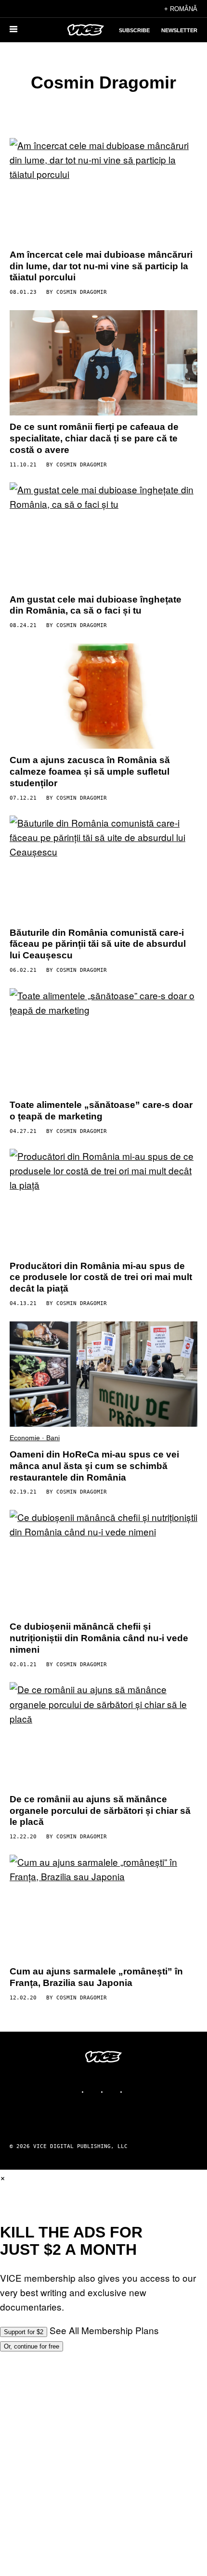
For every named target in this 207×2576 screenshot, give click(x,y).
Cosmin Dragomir (82, 292)
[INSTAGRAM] (94, 2092)
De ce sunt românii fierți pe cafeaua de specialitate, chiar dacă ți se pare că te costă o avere (94, 438)
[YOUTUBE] (132, 2092)
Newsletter (179, 30)
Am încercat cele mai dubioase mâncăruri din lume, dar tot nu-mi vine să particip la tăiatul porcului (101, 266)
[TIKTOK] (113, 2092)
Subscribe (134, 30)
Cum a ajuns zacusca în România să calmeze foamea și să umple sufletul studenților (90, 772)
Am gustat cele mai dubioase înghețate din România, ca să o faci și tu (96, 605)
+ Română (181, 9)
